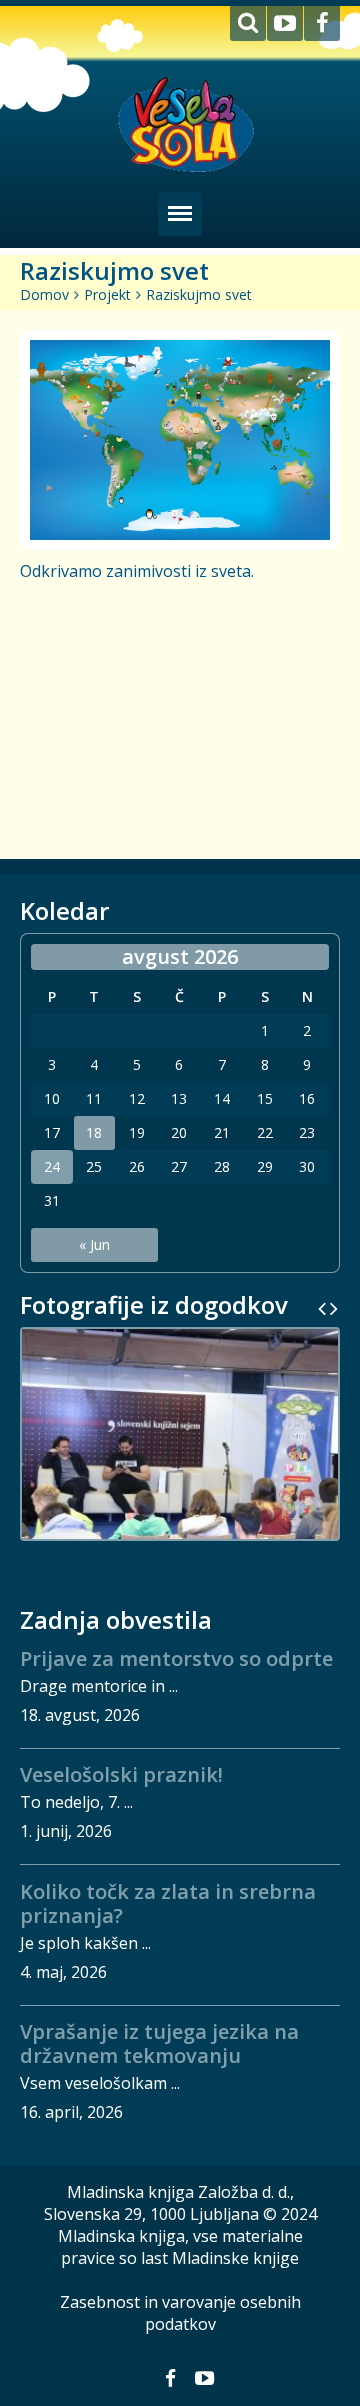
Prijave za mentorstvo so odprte (176, 1658)
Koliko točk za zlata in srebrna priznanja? (168, 1903)
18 (94, 1133)
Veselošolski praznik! (121, 1774)
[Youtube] (285, 23)
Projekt (107, 294)
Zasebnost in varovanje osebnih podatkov (180, 2313)
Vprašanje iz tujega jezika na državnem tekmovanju (159, 2043)
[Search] (248, 23)
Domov (44, 294)
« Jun (94, 1244)
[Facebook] (322, 23)
